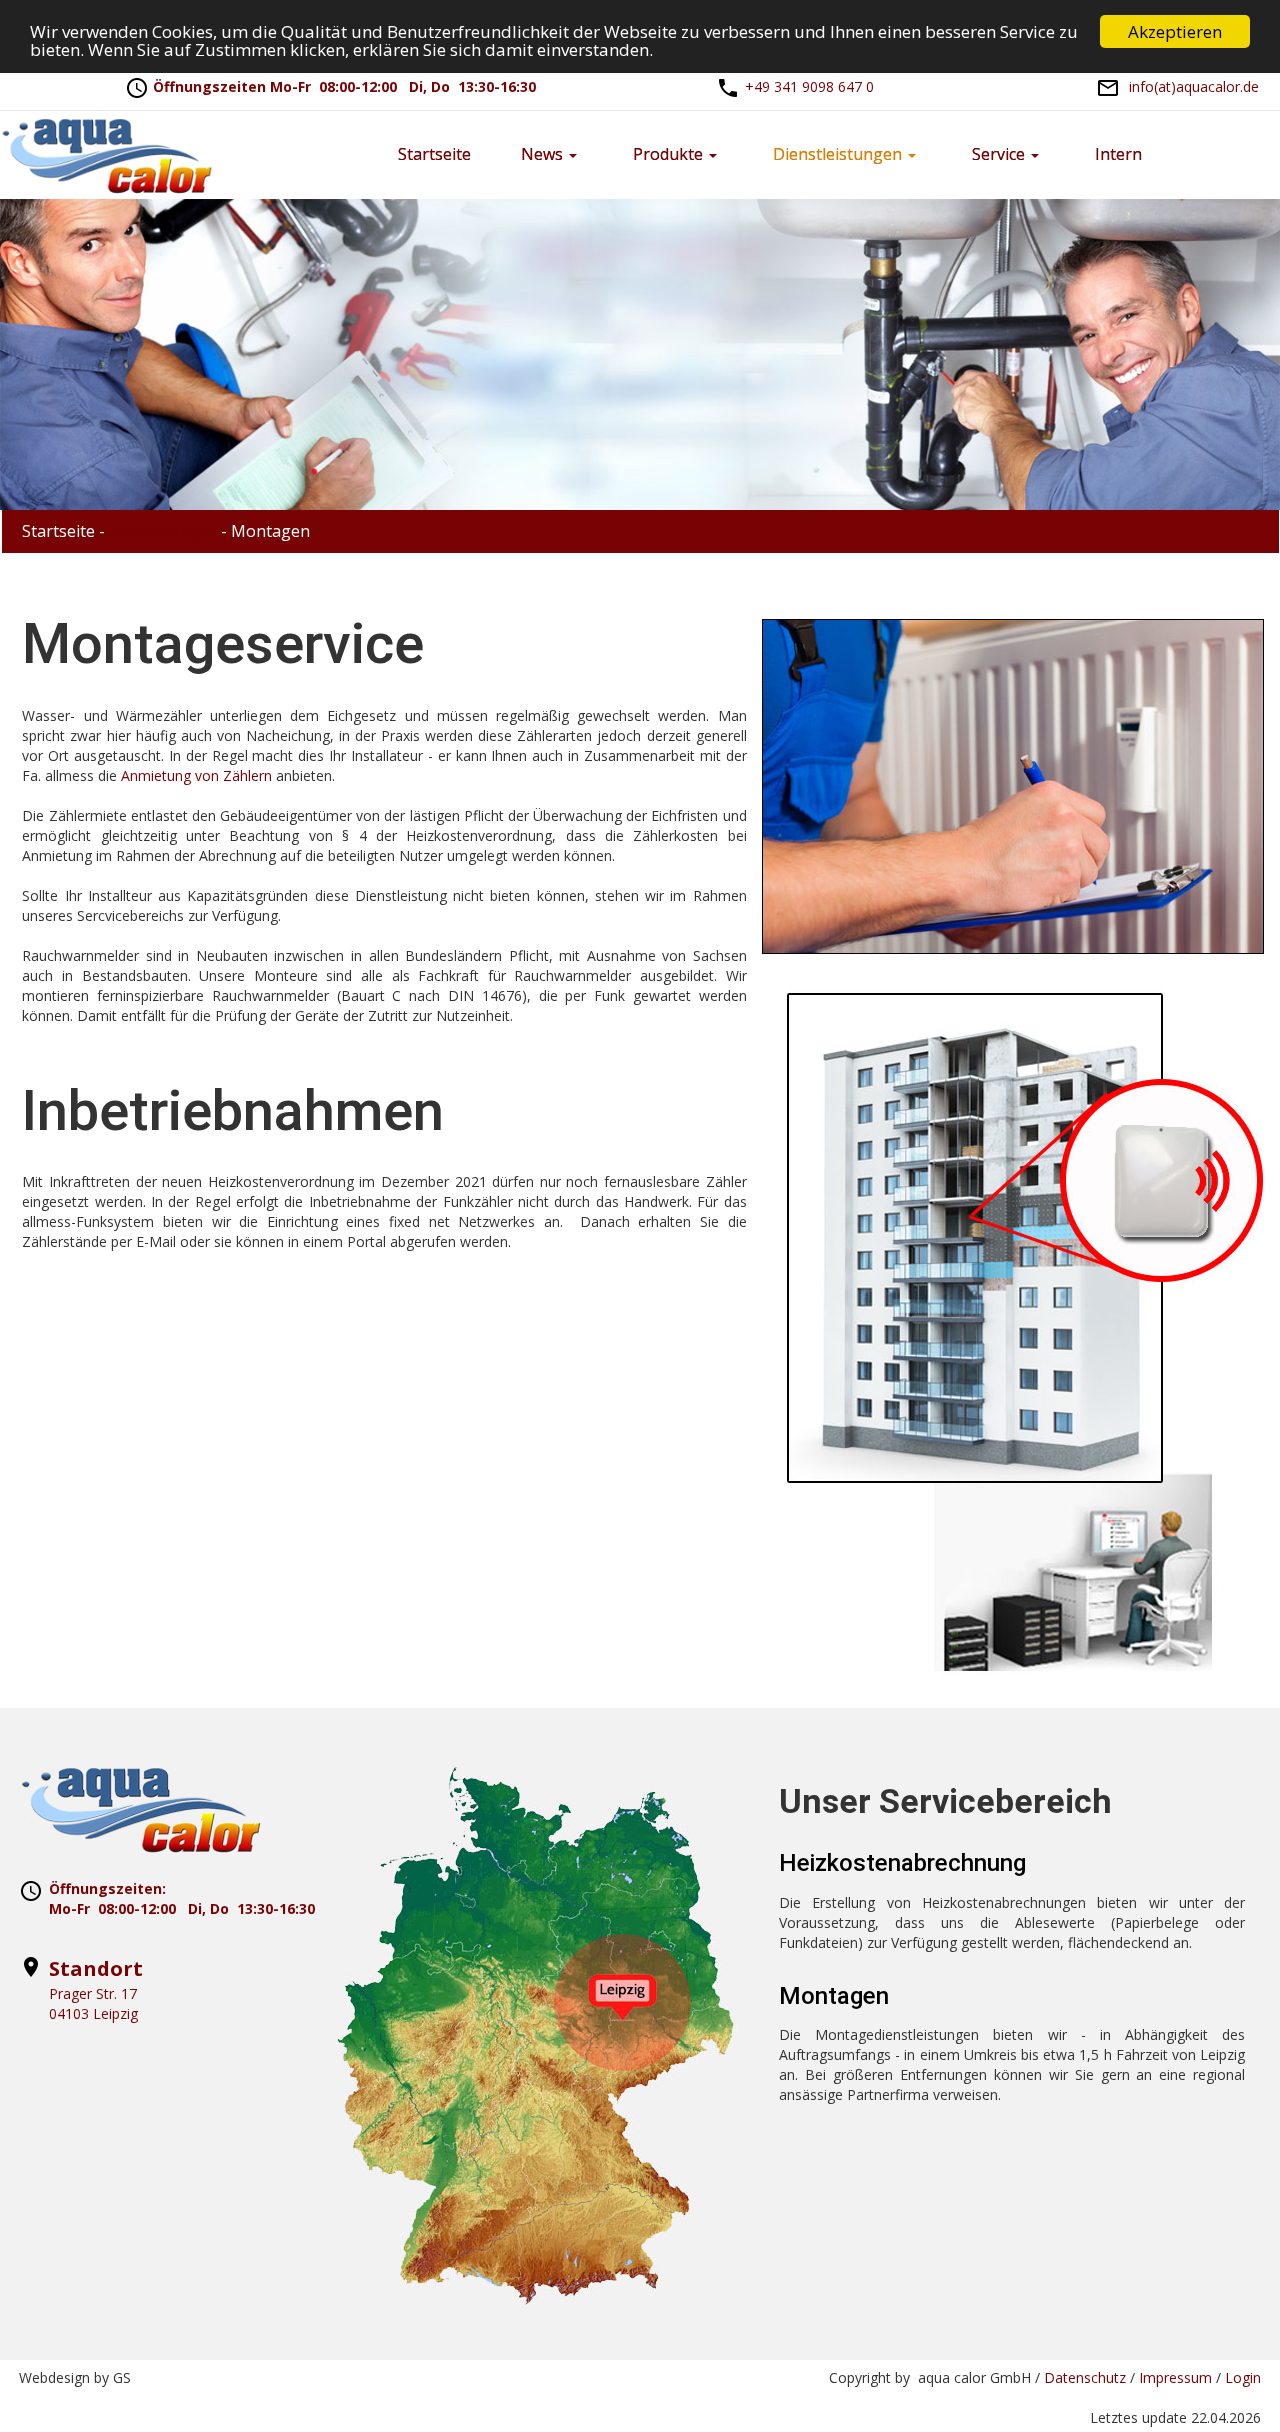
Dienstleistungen (163, 531)
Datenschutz (1085, 2377)
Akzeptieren (1175, 31)
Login (1243, 2377)
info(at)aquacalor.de (1194, 86)
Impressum (1175, 2377)
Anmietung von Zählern (196, 775)
